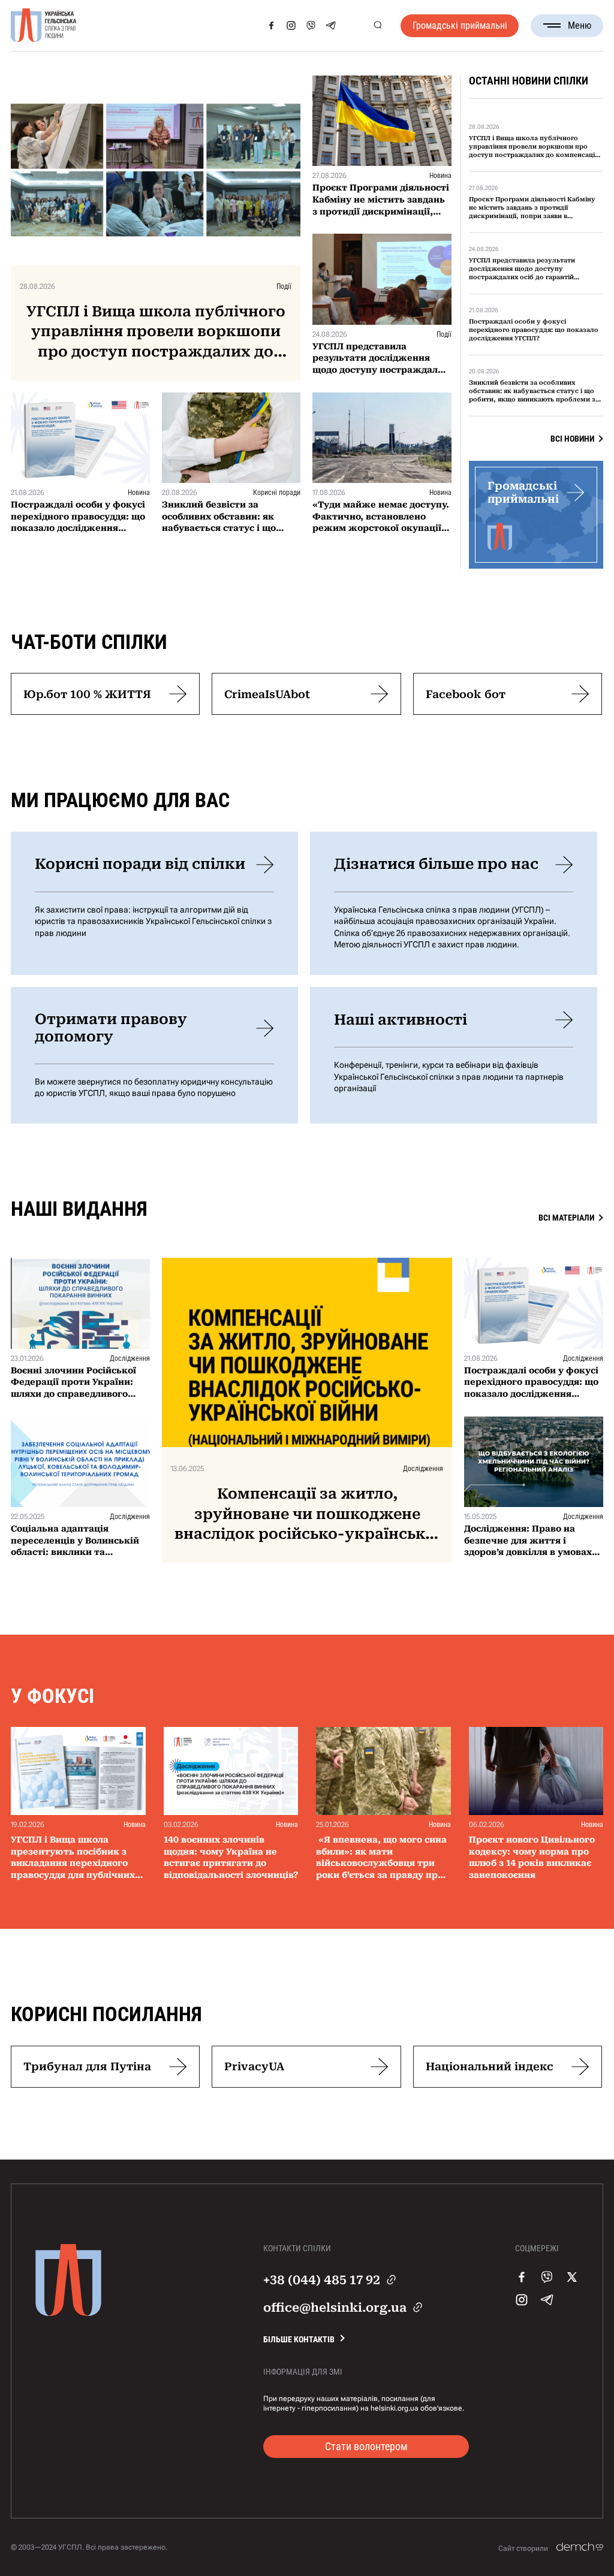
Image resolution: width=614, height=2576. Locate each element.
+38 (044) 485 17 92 (322, 2280)
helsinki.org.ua (395, 2408)
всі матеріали (566, 1218)
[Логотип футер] (68, 2313)
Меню (580, 25)
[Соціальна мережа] (271, 25)
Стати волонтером (366, 2446)
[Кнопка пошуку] (377, 25)
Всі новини (572, 439)
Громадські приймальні (460, 25)
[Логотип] (44, 26)
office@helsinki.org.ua (335, 2308)
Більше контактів (299, 2339)
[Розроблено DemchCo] (580, 2547)
